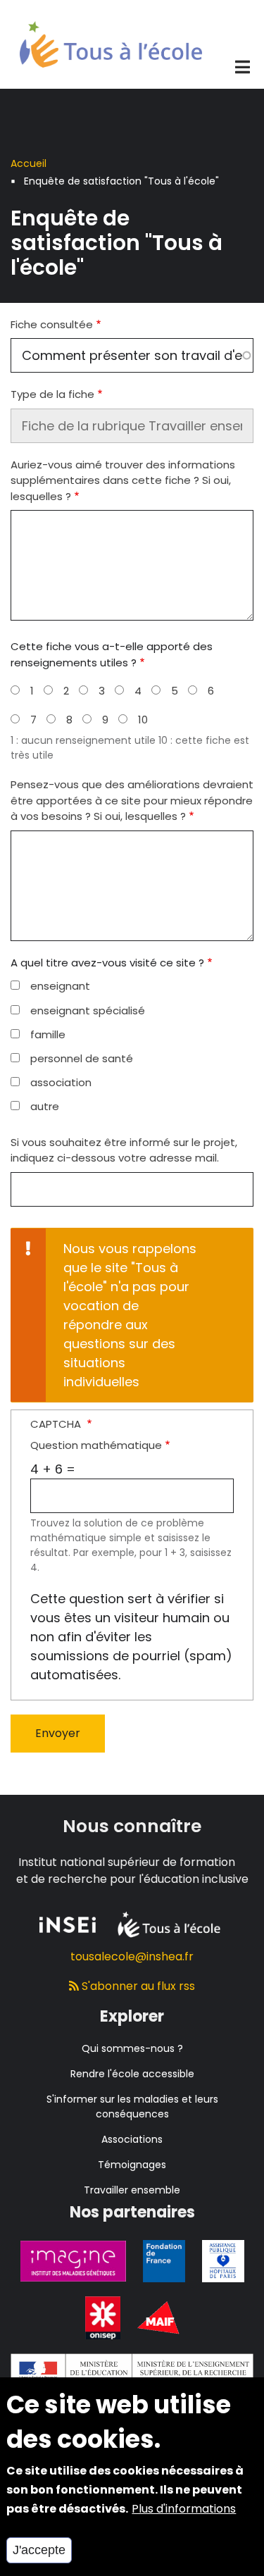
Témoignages (132, 2165)
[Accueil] (111, 43)
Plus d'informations (184, 2509)
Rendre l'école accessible (132, 2074)
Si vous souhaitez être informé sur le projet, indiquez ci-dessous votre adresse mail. (124, 1150)
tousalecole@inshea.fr (132, 1956)
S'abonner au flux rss (137, 1986)
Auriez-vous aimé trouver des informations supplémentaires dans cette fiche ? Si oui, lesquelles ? (123, 480)
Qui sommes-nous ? (132, 2048)
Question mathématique (96, 1445)
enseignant (60, 986)
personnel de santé (82, 1058)
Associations (132, 2139)
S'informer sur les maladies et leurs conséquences (132, 2107)
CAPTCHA (57, 1424)
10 (143, 720)
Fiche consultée (52, 324)
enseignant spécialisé (88, 1010)
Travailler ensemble (132, 2190)
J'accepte (39, 2550)
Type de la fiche (52, 394)
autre (45, 1106)
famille (48, 1034)
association (61, 1082)
